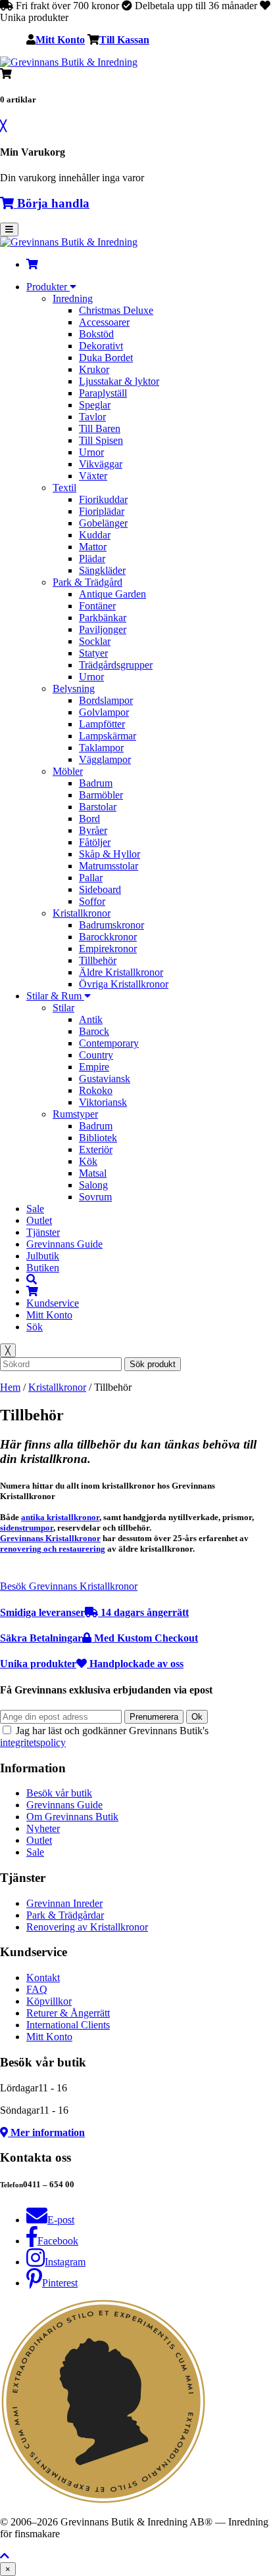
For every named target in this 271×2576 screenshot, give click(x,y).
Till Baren (100, 428)
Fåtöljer (95, 842)
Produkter (48, 287)
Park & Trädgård (87, 582)
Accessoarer (104, 322)
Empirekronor (108, 949)
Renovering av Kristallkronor (87, 1927)
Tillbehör (98, 960)
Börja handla (52, 203)
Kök (88, 1161)
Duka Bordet (106, 358)
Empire (94, 1067)
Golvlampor (104, 712)
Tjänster (43, 1232)
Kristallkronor (82, 913)
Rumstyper (75, 1114)
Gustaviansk (105, 1079)
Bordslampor (106, 700)
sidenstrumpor (27, 1528)
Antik (91, 1019)
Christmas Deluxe (116, 310)
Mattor (93, 547)
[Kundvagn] (32, 264)
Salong (93, 1185)
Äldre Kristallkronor (121, 972)
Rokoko (96, 1090)
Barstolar (98, 807)
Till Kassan (124, 39)
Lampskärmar (108, 736)
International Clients (68, 2025)
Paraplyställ (103, 393)
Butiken (43, 1268)
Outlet (39, 1220)
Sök (35, 1327)
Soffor (92, 901)
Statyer (93, 653)
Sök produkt (153, 1364)
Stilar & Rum (55, 996)
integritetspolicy (33, 1742)
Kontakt (43, 1977)
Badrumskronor (111, 925)
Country (96, 1055)
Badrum (96, 783)
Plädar (92, 558)
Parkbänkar (103, 618)
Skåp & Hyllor (110, 854)
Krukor (94, 369)
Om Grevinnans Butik (72, 1817)
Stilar (63, 1008)
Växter (93, 476)
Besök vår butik (59, 1793)
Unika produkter (92, 1664)
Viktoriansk (103, 1102)
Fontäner (97, 606)
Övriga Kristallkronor (124, 984)
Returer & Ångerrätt (68, 2013)
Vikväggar (101, 464)
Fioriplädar (102, 511)
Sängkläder (102, 570)
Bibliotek (98, 1138)
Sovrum (95, 1197)
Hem (10, 1387)
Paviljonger (103, 629)
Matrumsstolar (109, 866)
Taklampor (101, 748)
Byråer (93, 830)
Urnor (91, 452)
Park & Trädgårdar (65, 1915)
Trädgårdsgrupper (116, 665)
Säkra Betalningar (99, 1638)
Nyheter (43, 1828)
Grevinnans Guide (64, 1244)
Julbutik (43, 1256)
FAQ (37, 1989)
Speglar (95, 405)
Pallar (91, 878)
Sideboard (100, 889)
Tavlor (92, 417)
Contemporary (109, 1043)
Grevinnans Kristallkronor (50, 1538)
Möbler (68, 771)
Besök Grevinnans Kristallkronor (69, 1586)
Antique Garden (112, 594)
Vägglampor (105, 759)
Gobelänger (103, 523)
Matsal (93, 1173)
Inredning (73, 298)
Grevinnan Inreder (64, 1903)
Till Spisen (101, 440)
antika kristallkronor (60, 1517)
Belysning (74, 688)
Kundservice (53, 1303)
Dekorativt (101, 346)
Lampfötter (102, 724)
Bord (89, 819)
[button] (5, 2556)
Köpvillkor (49, 2001)
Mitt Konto (60, 39)
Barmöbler (101, 795)
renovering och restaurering (53, 1549)
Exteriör (96, 1149)
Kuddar (95, 535)
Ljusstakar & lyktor (119, 381)
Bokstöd (96, 334)
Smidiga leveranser (94, 1612)
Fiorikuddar (103, 499)
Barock (94, 1031)
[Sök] (32, 1279)
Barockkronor (108, 937)
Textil (64, 488)
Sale (35, 1209)
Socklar (95, 641)
